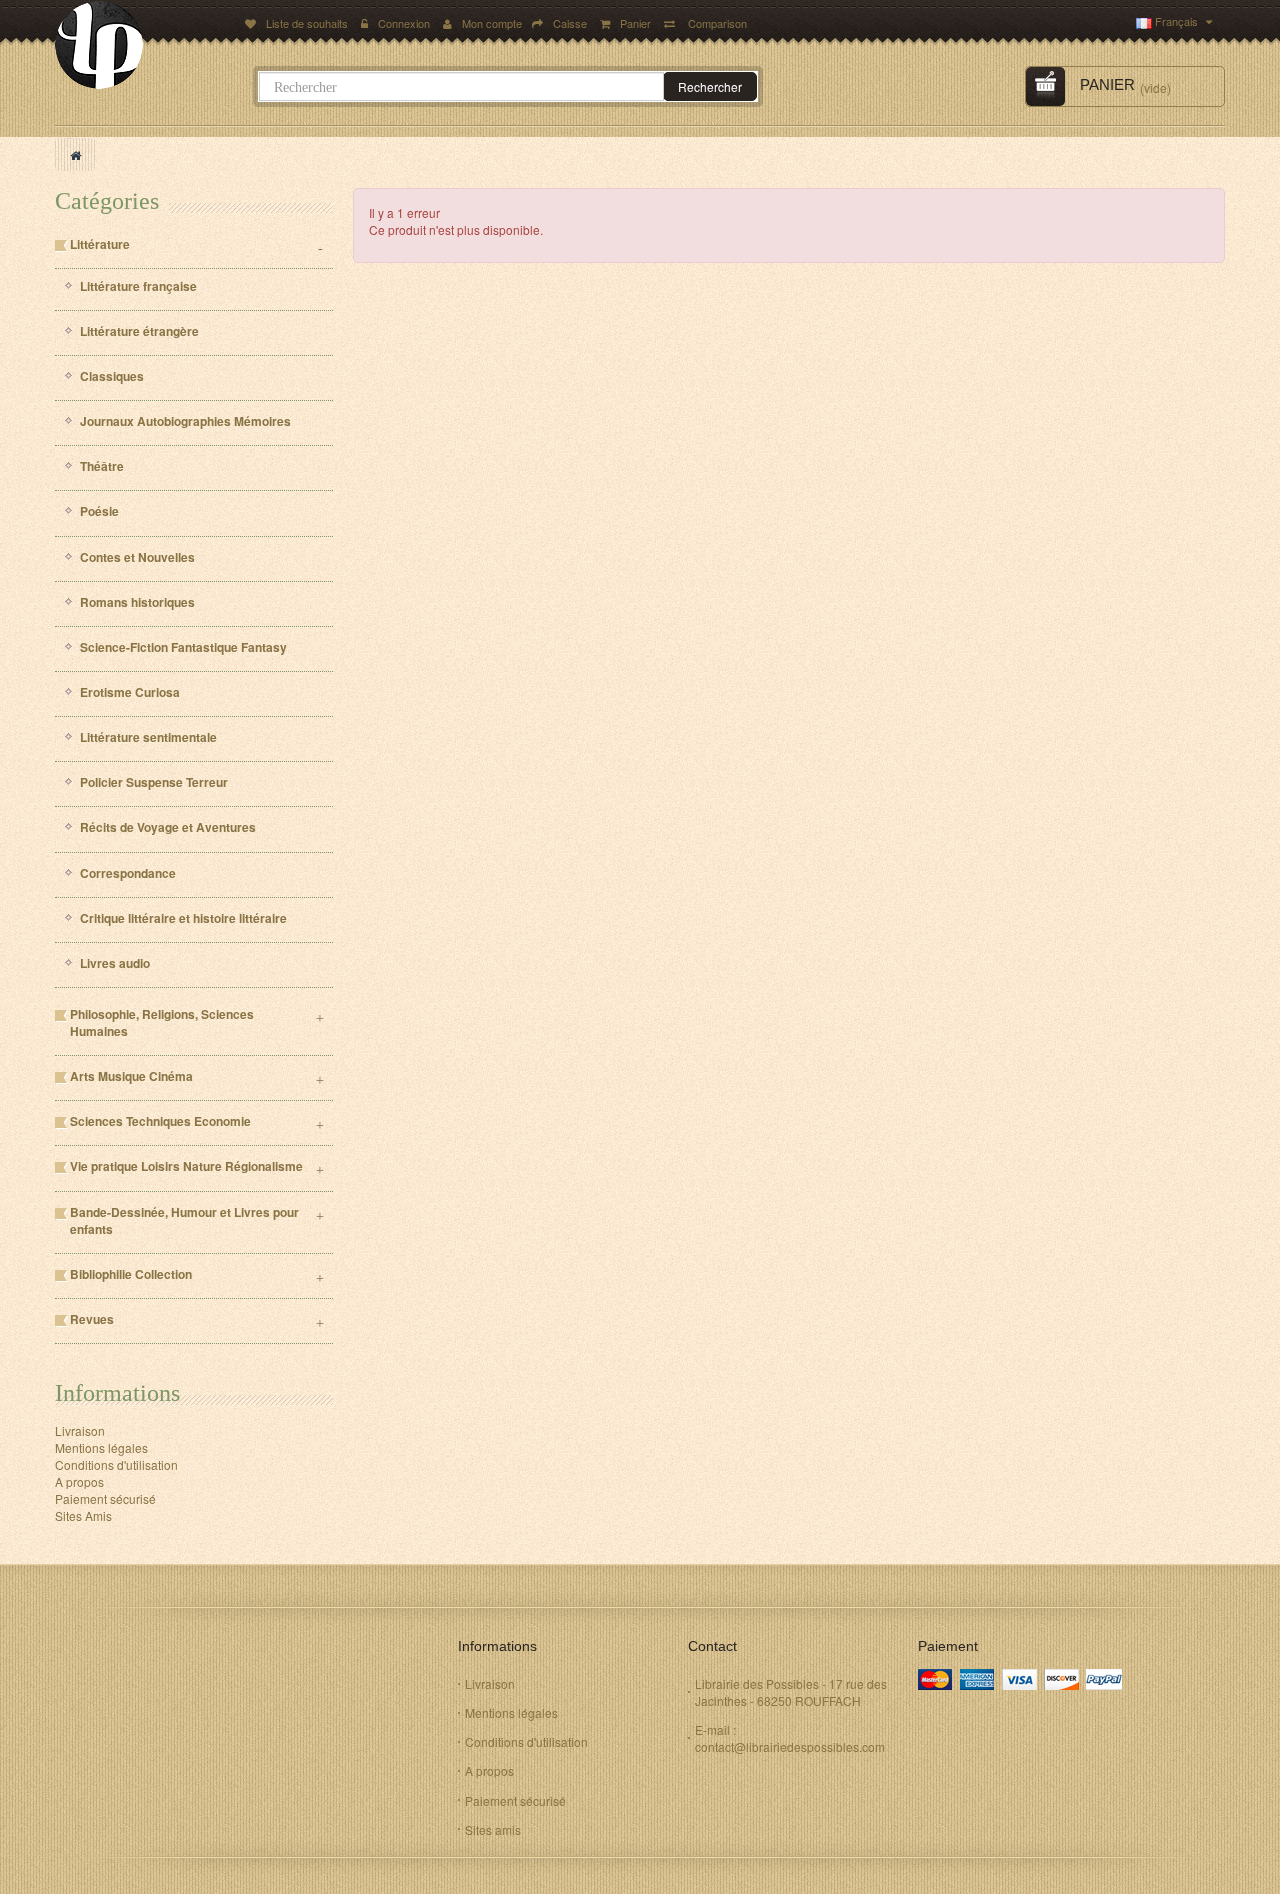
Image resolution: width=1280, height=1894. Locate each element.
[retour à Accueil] (75, 154)
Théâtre (102, 466)
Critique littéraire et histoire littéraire (183, 918)
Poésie (99, 511)
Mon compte (492, 23)
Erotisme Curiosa (130, 692)
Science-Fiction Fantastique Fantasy (183, 647)
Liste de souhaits (307, 23)
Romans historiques (137, 602)
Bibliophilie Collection (131, 1274)
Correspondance (128, 873)
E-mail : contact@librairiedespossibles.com (790, 1738)
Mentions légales (101, 1447)
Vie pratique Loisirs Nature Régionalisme (186, 1166)
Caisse (570, 23)
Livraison (80, 1430)
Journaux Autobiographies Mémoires (185, 421)
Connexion (405, 23)
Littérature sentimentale (148, 737)
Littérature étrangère (139, 331)
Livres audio (115, 963)
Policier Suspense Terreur (154, 782)
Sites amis (493, 1829)
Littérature (100, 244)
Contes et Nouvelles (137, 557)
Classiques (112, 376)
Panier (637, 23)
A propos (79, 1481)
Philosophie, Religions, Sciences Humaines (162, 1023)
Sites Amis (83, 1515)
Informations (117, 1393)
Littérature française (138, 286)
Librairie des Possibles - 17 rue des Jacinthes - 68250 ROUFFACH (791, 1692)
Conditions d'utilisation (116, 1464)
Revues (92, 1319)
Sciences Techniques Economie (160, 1121)
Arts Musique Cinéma (131, 1076)
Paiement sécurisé (105, 1498)
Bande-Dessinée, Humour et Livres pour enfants (184, 1221)
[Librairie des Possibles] (144, 45)
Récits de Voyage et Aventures (168, 827)
